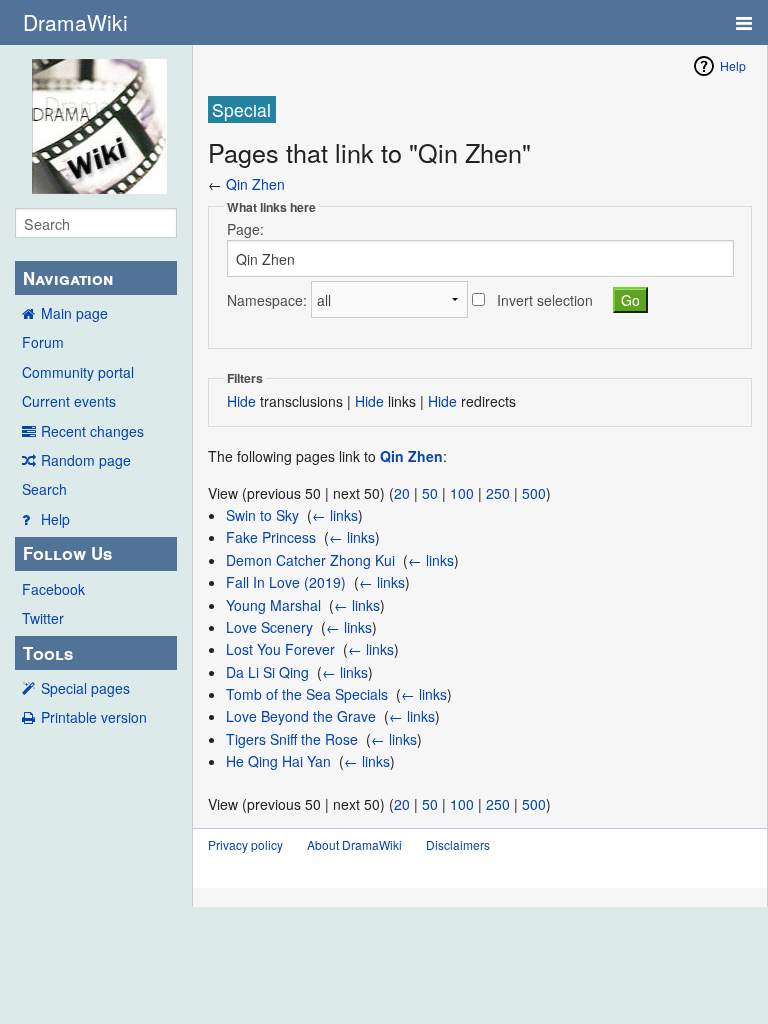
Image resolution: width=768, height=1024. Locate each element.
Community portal (78, 372)
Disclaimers (458, 844)
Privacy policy (245, 844)
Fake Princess (271, 537)
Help (55, 519)
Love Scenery (269, 627)
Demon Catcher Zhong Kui (310, 560)
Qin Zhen (255, 184)
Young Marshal (273, 605)
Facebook (53, 589)
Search (44, 489)
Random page (86, 460)
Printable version (94, 717)
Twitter (43, 618)
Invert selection (545, 300)
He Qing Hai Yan (278, 761)
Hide (241, 401)
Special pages (85, 688)
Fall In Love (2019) (286, 582)
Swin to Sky (262, 515)
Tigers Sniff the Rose (292, 739)
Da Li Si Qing (267, 672)
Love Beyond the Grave (301, 716)
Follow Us (67, 553)
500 (534, 493)
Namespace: (267, 300)
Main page (74, 313)
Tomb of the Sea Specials (307, 694)
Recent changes (92, 431)
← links (335, 515)
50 (430, 493)
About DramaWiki (354, 844)
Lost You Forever (280, 649)
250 (498, 493)
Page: (245, 229)
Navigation (68, 278)
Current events (69, 401)
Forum (43, 342)
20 (402, 493)
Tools (48, 653)
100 (462, 493)
